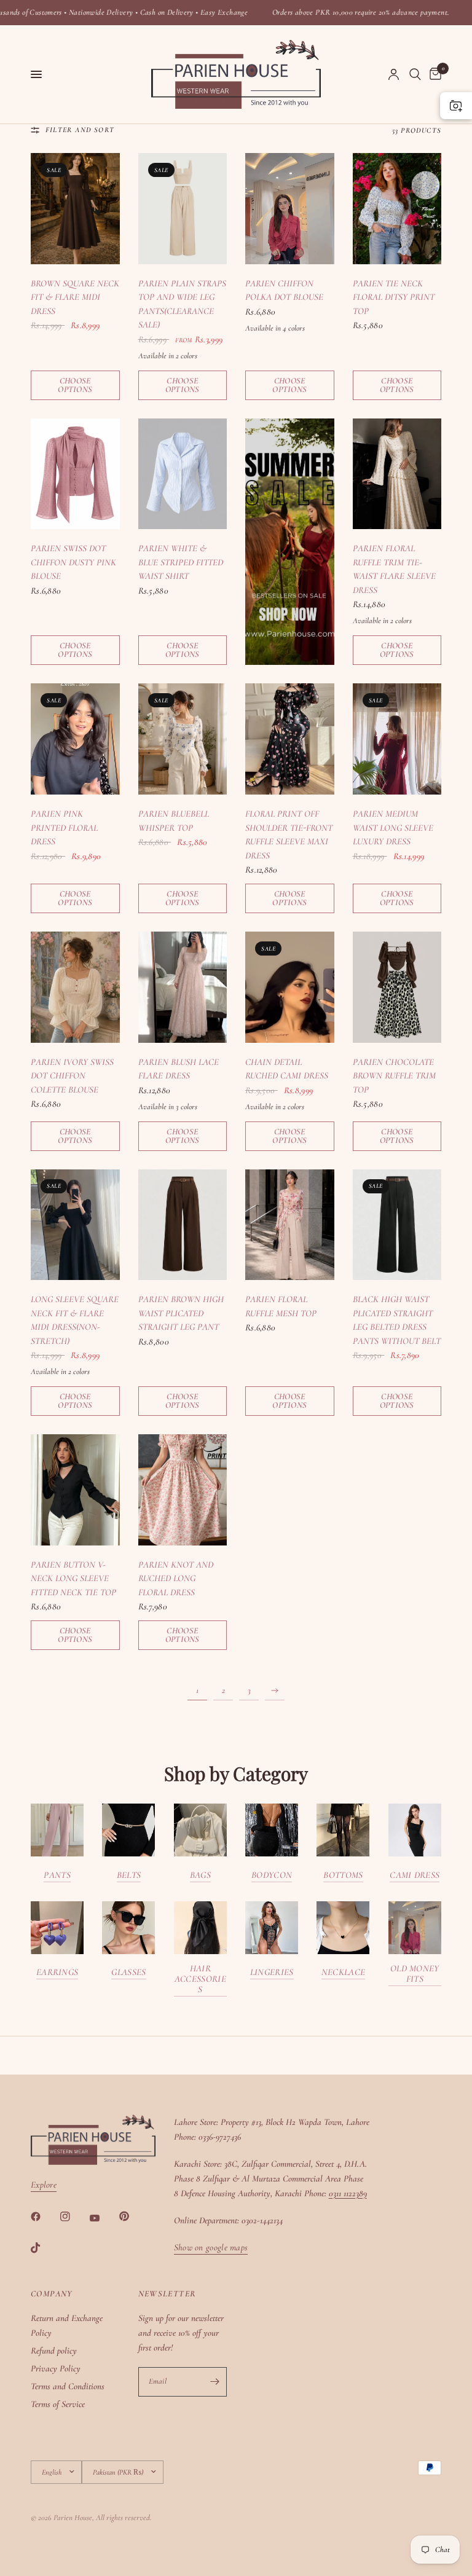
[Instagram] (74, 2217)
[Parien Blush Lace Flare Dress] (183, 987)
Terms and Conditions (68, 2386)
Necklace (343, 1972)
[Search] (415, 74)
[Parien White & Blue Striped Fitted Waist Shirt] (183, 474)
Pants (57, 1875)
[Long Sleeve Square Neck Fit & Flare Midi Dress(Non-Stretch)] (75, 1225)
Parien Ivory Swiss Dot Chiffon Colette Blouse (72, 1076)
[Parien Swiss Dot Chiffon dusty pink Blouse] (75, 474)
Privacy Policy (56, 2368)
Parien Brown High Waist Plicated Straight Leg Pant (181, 1313)
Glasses (128, 1972)
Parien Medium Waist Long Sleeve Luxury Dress (393, 827)
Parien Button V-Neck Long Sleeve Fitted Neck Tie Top (73, 1578)
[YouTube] (103, 2218)
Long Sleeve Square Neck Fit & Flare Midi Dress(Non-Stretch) (75, 1320)
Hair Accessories (200, 1979)
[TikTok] (44, 2248)
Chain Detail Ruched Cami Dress (287, 1069)
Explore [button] (44, 2185)
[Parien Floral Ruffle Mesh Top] (290, 1225)
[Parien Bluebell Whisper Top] (183, 739)
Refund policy (54, 2350)
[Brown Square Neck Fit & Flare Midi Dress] (75, 209)
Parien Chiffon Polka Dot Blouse (284, 290)
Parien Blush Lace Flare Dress (179, 1069)
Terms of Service (58, 2404)
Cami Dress (415, 1875)
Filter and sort (80, 130)
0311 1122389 (348, 2193)
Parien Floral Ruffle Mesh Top (281, 1306)
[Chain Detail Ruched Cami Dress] (290, 987)
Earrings (57, 1972)
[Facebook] (44, 2217)
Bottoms (343, 1875)
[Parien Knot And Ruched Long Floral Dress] (183, 1490)
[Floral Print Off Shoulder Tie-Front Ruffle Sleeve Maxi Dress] (290, 739)
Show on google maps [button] (211, 2248)
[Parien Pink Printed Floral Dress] (75, 739)
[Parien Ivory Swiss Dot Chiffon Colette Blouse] (75, 987)
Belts (129, 1875)
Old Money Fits (415, 1974)
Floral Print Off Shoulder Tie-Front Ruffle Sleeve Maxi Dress (289, 834)
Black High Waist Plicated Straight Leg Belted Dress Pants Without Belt (397, 1320)
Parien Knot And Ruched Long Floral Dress (176, 1578)
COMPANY (52, 2294)
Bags (200, 1875)
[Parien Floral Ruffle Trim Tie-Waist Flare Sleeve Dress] (397, 474)
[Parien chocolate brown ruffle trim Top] (397, 987)
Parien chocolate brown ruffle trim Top (394, 1076)
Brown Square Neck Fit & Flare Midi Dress (75, 297)
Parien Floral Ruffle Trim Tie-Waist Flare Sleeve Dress (394, 569)
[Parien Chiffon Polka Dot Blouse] (290, 209)
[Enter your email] (214, 2382)
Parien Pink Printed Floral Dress (64, 827)
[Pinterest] (133, 2216)
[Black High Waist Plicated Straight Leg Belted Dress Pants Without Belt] (397, 1225)
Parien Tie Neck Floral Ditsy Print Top (394, 297)
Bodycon (272, 1875)
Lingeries (272, 1972)
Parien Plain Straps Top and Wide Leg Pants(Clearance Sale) (182, 304)
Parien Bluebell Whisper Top (174, 821)
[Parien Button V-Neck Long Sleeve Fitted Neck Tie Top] (75, 1490)
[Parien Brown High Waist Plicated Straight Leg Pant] (183, 1225)
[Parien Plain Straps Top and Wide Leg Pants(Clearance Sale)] (183, 209)
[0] (433, 74)
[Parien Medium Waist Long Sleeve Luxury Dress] (397, 739)
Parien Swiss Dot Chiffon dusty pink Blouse (73, 562)
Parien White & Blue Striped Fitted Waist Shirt (181, 562)
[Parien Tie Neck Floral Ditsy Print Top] (397, 209)
